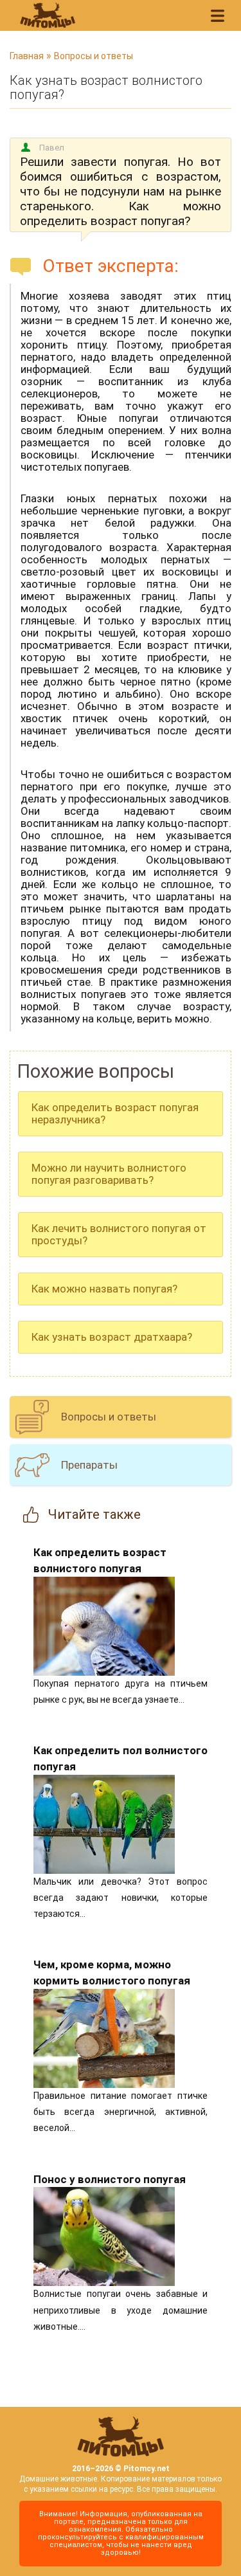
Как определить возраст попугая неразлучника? (115, 1113)
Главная (27, 56)
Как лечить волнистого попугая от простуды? (119, 1234)
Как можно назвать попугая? (104, 1289)
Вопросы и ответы (94, 56)
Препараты (89, 1465)
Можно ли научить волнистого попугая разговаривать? (109, 1174)
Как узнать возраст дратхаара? (112, 1337)
